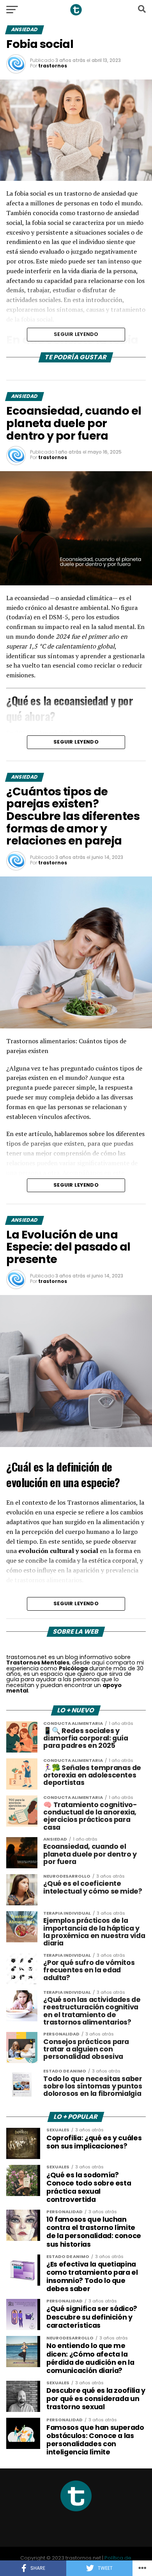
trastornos (53, 66)
